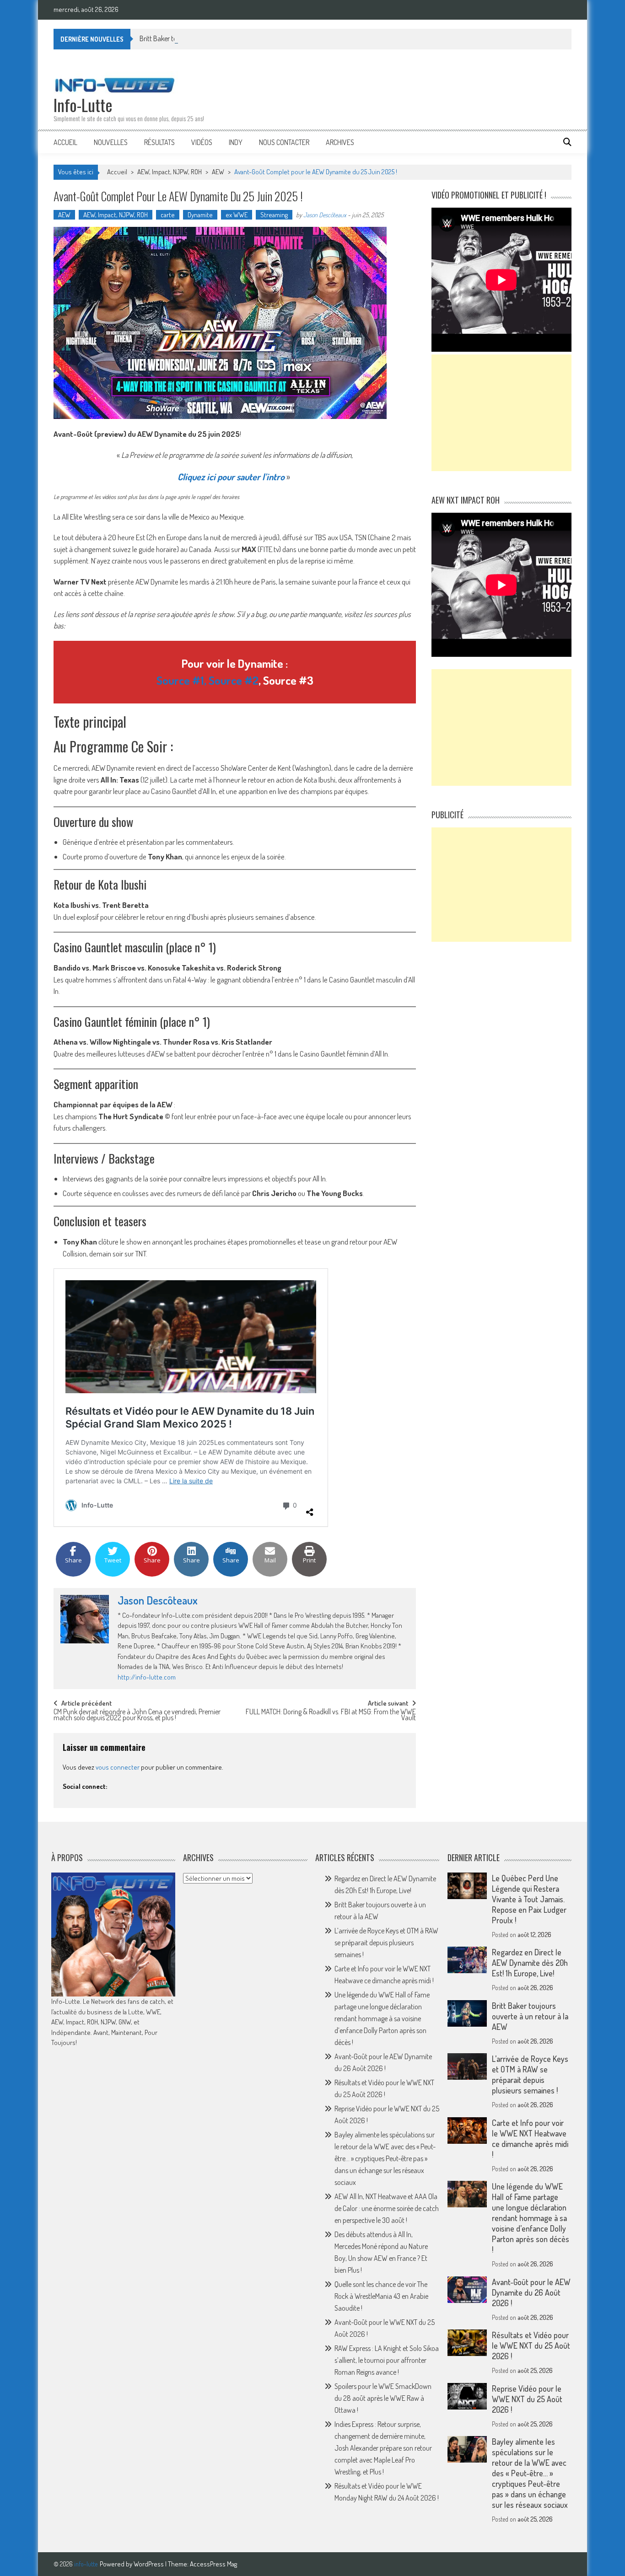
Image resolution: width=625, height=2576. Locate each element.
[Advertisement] (501, 413)
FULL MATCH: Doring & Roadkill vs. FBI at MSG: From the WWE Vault (331, 1715)
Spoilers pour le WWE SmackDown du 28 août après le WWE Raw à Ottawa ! (383, 2398)
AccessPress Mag (213, 2564)
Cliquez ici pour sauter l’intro (231, 477)
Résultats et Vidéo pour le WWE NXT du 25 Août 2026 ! (531, 2345)
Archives (340, 142)
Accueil (65, 142)
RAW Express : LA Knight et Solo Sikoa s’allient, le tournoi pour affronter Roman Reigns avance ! (387, 2360)
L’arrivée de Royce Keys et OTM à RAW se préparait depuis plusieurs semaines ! (386, 1943)
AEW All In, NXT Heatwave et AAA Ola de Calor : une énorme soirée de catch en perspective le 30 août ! (387, 2208)
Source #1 (180, 680)
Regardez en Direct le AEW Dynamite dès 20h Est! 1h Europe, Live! (530, 1963)
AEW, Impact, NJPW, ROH (170, 172)
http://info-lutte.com (147, 1677)
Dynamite (200, 215)
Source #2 (234, 680)
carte (168, 215)
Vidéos (202, 142)
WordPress (149, 2564)
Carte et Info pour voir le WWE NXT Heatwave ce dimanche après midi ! (530, 2139)
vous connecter (118, 1767)
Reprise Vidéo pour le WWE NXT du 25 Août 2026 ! (527, 2399)
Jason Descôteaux (325, 215)
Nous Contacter (284, 142)
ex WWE (237, 215)
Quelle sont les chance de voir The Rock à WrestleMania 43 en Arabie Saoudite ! (381, 2296)
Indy (236, 142)
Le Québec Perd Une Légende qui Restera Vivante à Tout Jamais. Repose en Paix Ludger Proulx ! (529, 1899)
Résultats (159, 142)
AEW (218, 172)
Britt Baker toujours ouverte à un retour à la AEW (208, 38)
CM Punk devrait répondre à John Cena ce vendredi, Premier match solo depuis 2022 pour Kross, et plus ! (137, 1715)
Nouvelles (111, 142)
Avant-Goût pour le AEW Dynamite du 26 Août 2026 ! (531, 2292)
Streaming (274, 215)
